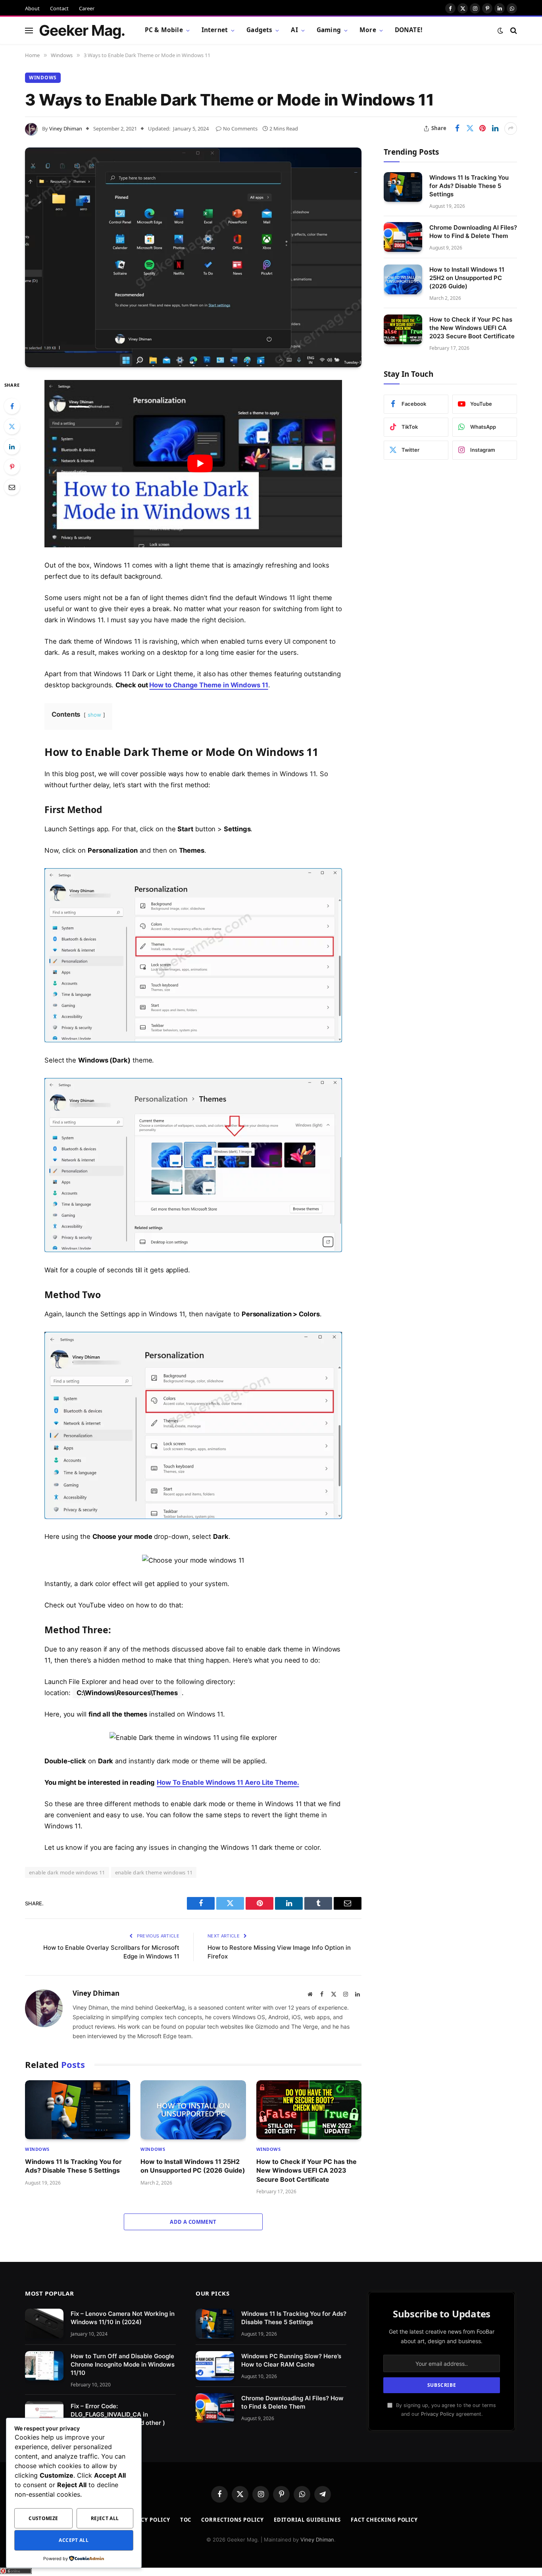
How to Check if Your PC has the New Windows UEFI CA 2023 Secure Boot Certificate (307, 2170)
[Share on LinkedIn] (495, 129)
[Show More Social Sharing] (511, 129)
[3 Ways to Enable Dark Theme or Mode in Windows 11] (193, 257)
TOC (186, 2520)
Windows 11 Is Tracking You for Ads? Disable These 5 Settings (73, 2166)
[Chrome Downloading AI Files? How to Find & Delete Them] (403, 237)
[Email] (12, 487)
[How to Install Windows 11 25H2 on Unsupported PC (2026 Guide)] (193, 2110)
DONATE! (408, 30)
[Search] (513, 30)
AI (294, 30)
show (94, 715)
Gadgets (259, 30)
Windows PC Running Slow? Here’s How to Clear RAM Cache (291, 2360)
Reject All (105, 2518)
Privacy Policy (438, 2414)
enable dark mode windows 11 (67, 1872)
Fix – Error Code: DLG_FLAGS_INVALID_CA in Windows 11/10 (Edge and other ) (118, 2414)
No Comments (240, 129)
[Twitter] (12, 426)
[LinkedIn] (12, 447)
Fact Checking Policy (384, 2520)
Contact (59, 8)
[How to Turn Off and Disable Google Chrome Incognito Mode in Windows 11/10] (44, 2366)
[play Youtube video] (200, 464)
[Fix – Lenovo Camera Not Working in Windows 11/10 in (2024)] (44, 2324)
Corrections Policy (232, 2520)
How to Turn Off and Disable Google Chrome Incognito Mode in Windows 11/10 (123, 2364)
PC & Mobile (164, 30)
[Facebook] (12, 406)
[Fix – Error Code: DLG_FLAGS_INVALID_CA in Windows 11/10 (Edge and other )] (44, 2416)
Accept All (74, 2540)
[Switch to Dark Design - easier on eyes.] (500, 31)
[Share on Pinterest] (482, 129)
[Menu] (29, 30)
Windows (43, 78)
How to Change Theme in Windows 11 (209, 685)
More (368, 30)
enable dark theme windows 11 (154, 1872)
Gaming (329, 30)
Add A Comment (193, 2222)
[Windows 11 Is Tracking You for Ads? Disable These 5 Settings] (78, 2110)
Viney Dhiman (66, 129)
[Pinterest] (12, 467)
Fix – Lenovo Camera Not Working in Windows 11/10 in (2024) (123, 2318)
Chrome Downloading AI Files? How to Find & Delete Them (473, 231)
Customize (43, 2518)
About (32, 8)
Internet (215, 30)
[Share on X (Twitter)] (470, 129)
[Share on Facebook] (457, 129)
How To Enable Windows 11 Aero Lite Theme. (228, 1782)
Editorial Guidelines (307, 2520)
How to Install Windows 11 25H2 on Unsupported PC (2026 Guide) (193, 2166)
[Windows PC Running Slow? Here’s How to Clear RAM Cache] (215, 2366)
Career (87, 8)
